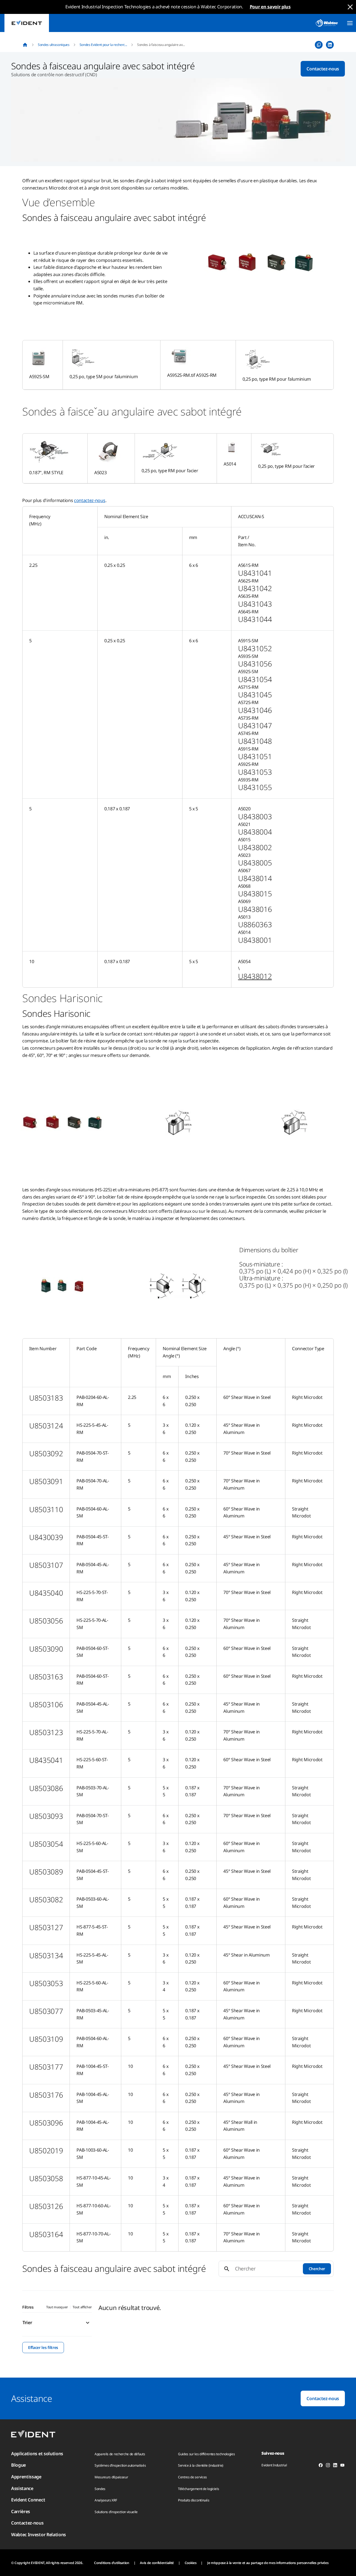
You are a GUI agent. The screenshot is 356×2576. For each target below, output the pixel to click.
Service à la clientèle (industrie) (201, 2465)
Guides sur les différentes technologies (207, 2454)
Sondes (100, 2489)
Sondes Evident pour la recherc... (103, 45)
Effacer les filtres (43, 2347)
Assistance (22, 2488)
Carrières (21, 2511)
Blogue (18, 2465)
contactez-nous (90, 500)
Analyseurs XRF (106, 2500)
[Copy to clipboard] (319, 45)
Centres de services (192, 2477)
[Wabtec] (327, 23)
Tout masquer (57, 2307)
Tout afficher (82, 2307)
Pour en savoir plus (270, 7)
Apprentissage (26, 2477)
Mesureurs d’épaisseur (111, 2477)
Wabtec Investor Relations (39, 2535)
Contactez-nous (323, 69)
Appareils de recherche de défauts (120, 2454)
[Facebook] (321, 2466)
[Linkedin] (335, 2466)
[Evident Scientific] (27, 23)
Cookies (191, 2563)
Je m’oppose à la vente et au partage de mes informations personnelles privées (268, 2563)
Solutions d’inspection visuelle (116, 2512)
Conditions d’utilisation (112, 2563)
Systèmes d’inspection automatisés (120, 2465)
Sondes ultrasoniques (54, 45)
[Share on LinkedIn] (330, 45)
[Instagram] (328, 2466)
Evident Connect (28, 2500)
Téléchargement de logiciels (198, 2489)
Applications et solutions (37, 2454)
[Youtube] (342, 2466)
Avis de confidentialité (157, 2563)
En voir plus (323, 2311)
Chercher (317, 2269)
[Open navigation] (350, 23)
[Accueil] (25, 45)
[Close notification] (350, 7)
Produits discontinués (194, 2500)
